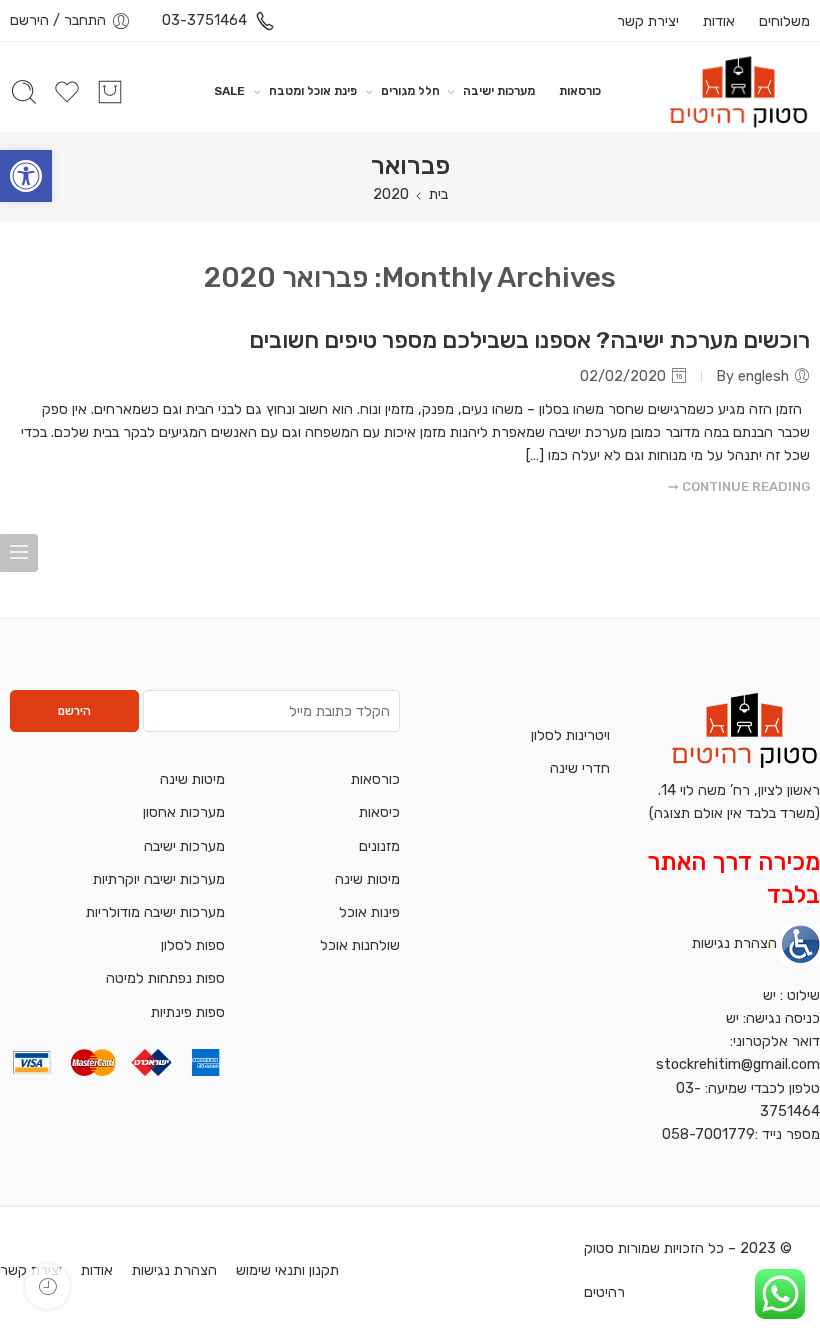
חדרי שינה (580, 768)
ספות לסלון (193, 945)
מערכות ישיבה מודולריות (155, 912)
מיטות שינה (367, 879)
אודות (719, 21)
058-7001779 (708, 1134)
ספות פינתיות (188, 1012)
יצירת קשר (648, 21)
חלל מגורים (410, 91)
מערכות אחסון (184, 812)
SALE (229, 91)
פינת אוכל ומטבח (313, 91)
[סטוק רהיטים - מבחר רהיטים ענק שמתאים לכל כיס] (738, 92)
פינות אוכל (369, 912)
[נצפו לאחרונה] (47, 1286)
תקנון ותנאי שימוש (287, 1270)
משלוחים (782, 21)
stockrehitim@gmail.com (738, 1064)
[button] (26, 176)
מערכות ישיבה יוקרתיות (159, 879)
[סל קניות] (110, 92)
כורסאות (580, 91)
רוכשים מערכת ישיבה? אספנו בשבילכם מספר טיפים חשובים (529, 340)
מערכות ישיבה (499, 91)
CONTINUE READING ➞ (739, 486)
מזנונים (379, 846)
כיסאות (379, 812)
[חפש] (24, 92)
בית (438, 194)
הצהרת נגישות (734, 943)
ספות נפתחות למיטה (165, 978)
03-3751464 (204, 20)
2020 (391, 194)
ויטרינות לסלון (570, 735)
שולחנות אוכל (360, 945)
